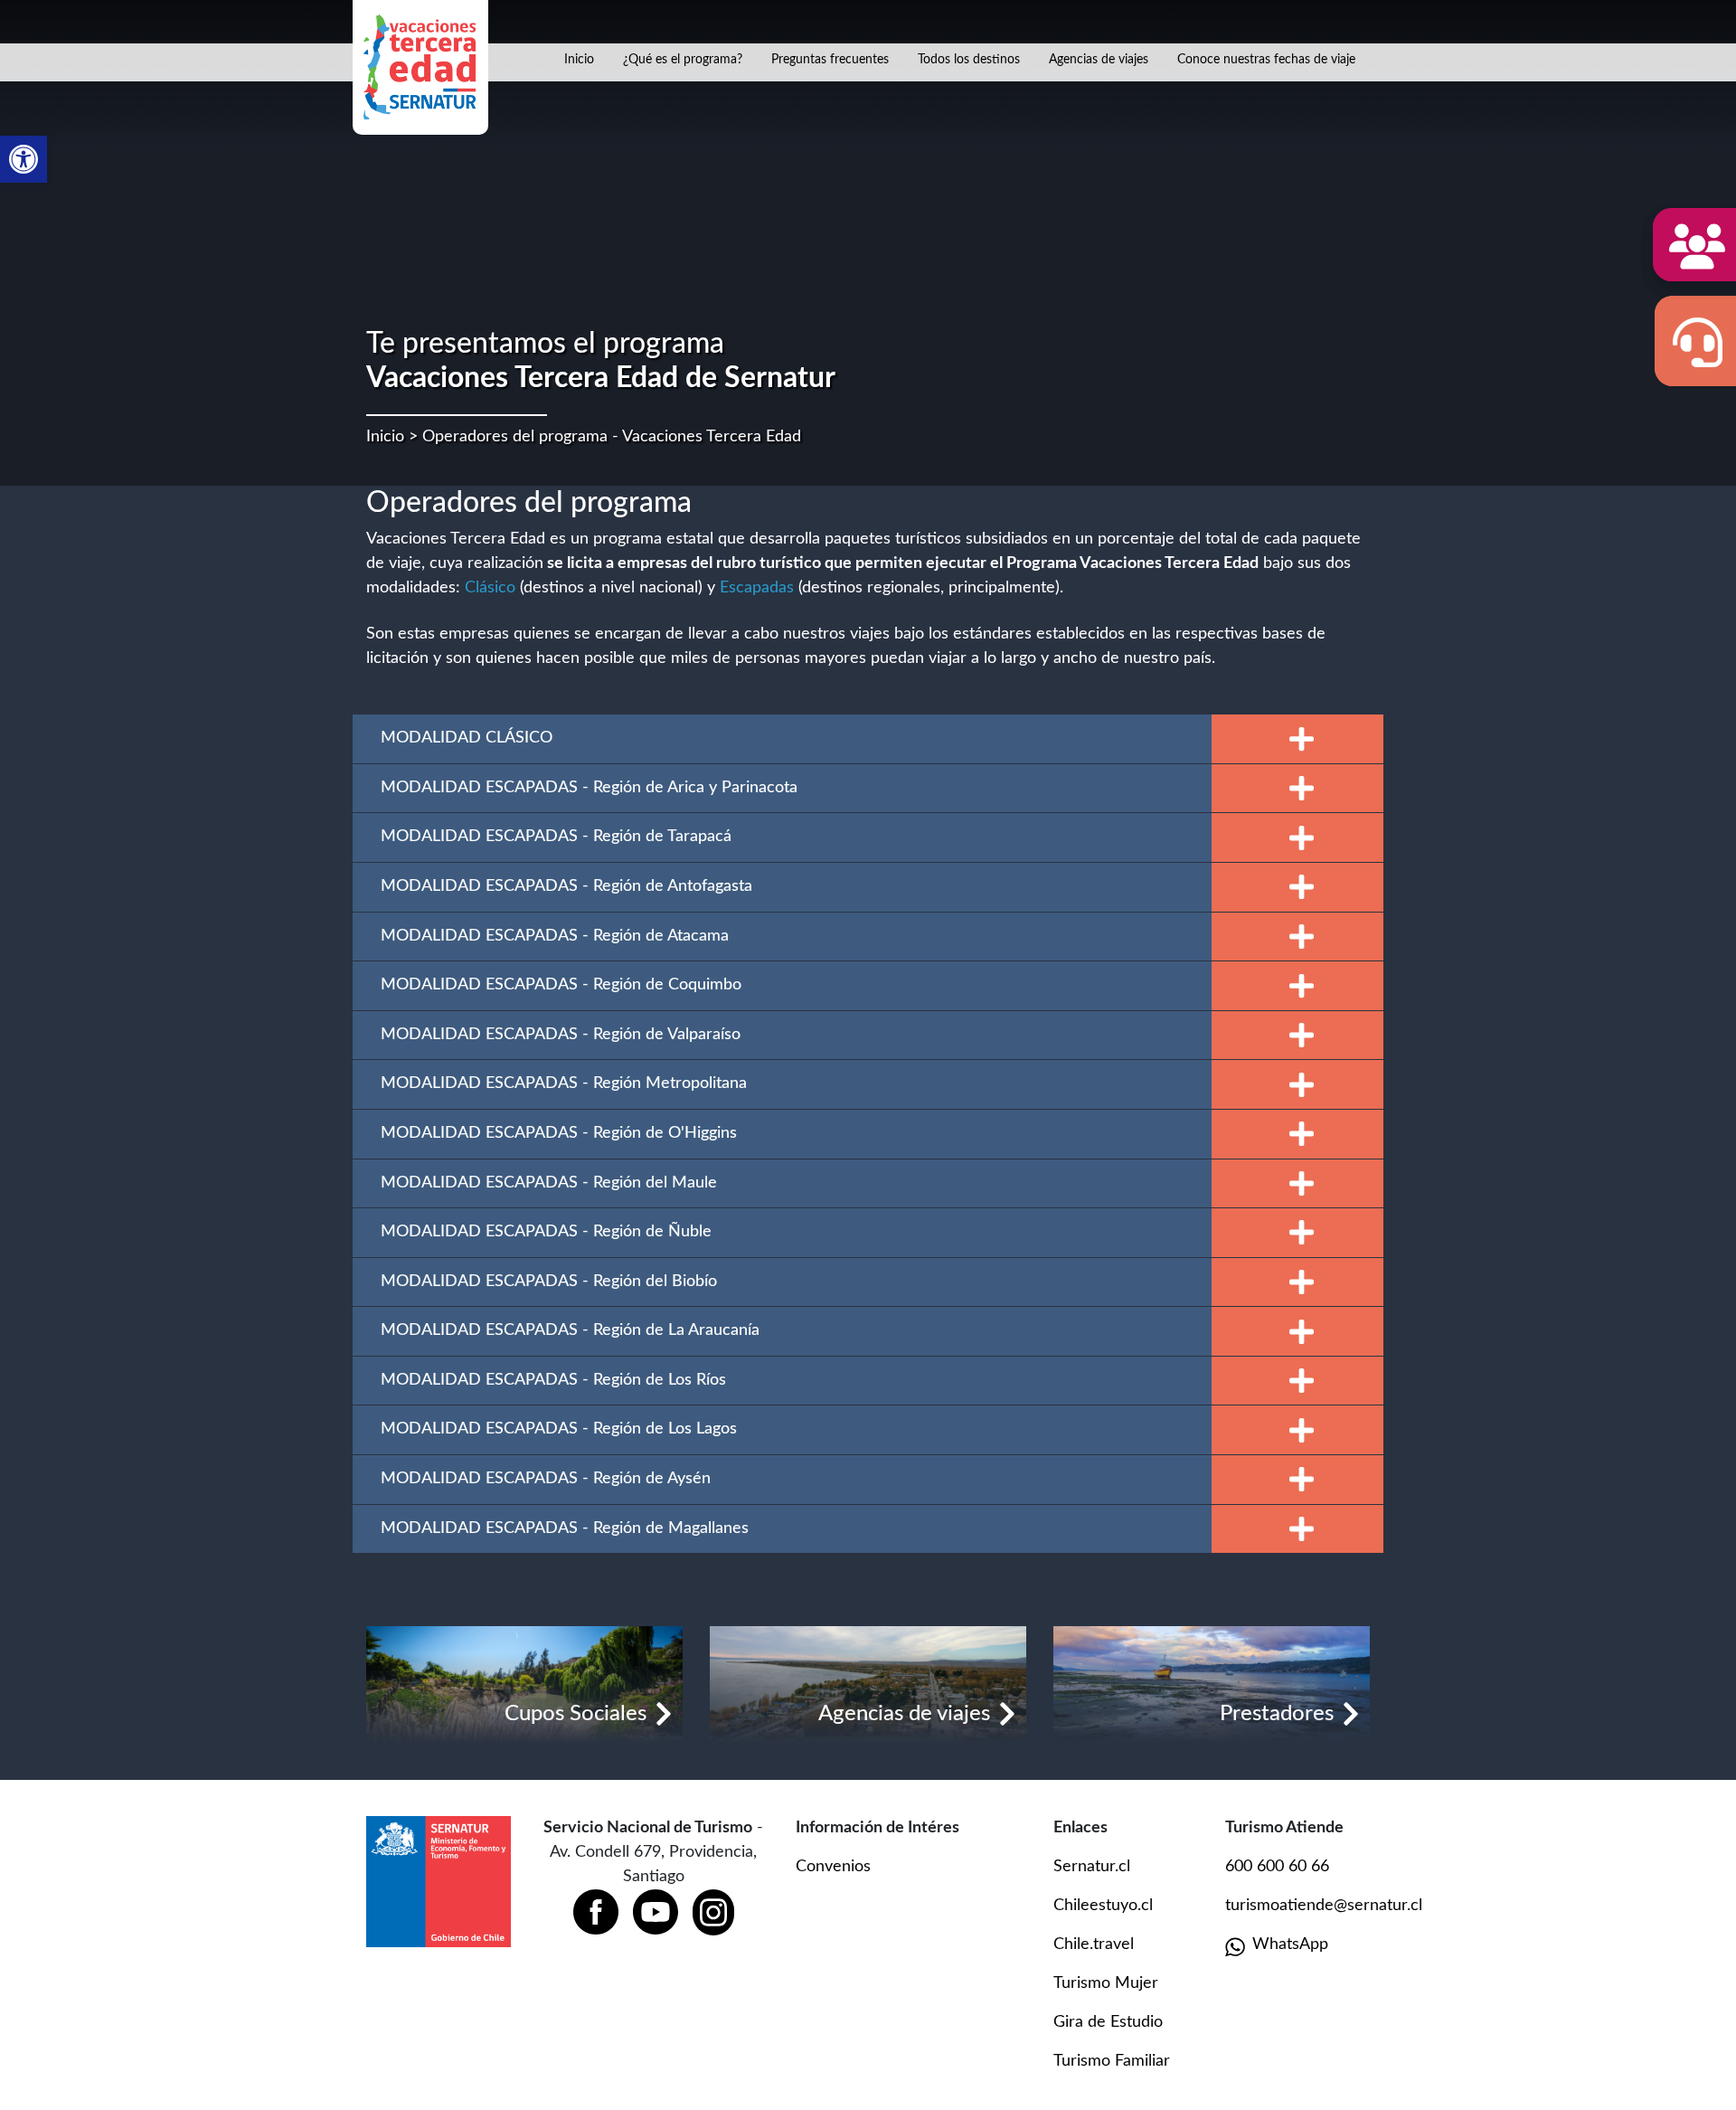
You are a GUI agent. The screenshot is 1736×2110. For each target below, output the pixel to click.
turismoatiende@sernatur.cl (1324, 1906)
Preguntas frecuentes (830, 60)
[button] (24, 159)
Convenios (833, 1867)
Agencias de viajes (1099, 60)
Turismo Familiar (1112, 2061)
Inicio (579, 60)
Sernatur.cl (1092, 1867)
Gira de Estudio (1108, 2022)
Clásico (490, 588)
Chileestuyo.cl (1103, 1906)
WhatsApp (1290, 1944)
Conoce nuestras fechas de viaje (1266, 60)
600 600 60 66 (1277, 1867)
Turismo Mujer (1106, 1983)
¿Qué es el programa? (683, 60)
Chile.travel (1094, 1944)
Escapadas (757, 588)
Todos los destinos (969, 60)
